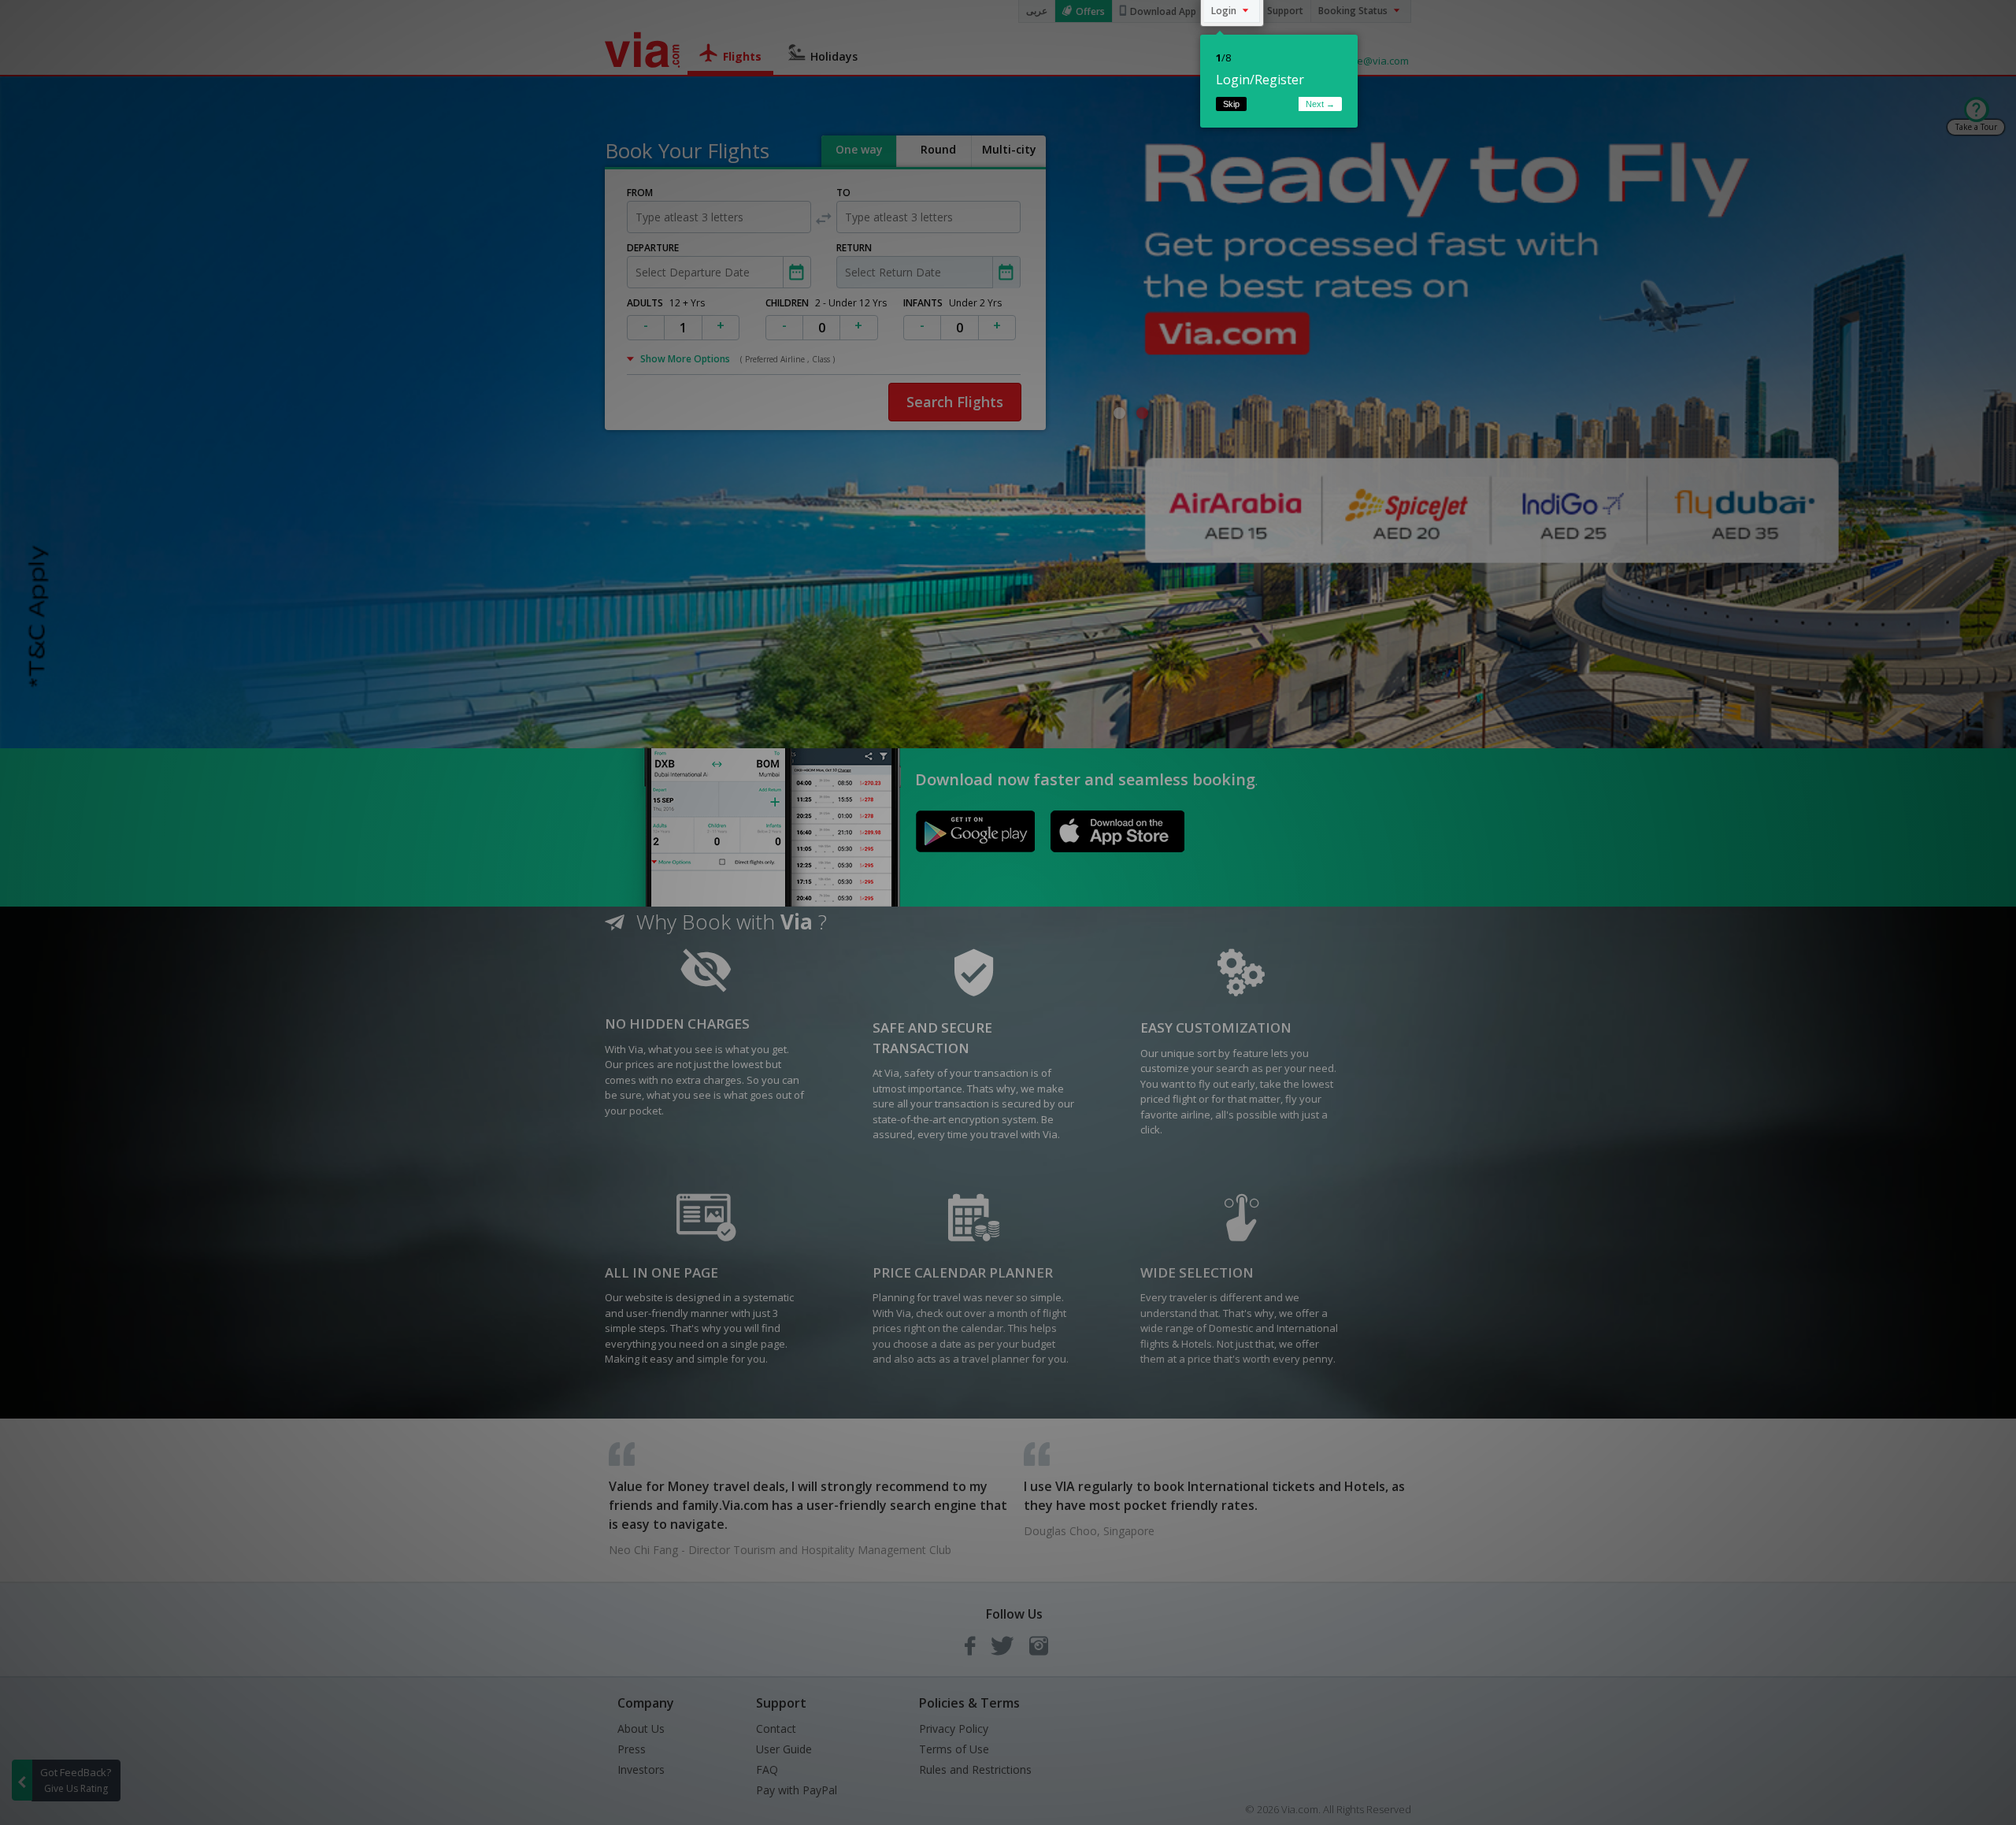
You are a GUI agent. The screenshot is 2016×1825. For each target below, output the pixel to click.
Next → (1320, 104)
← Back (1277, 104)
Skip (1231, 104)
